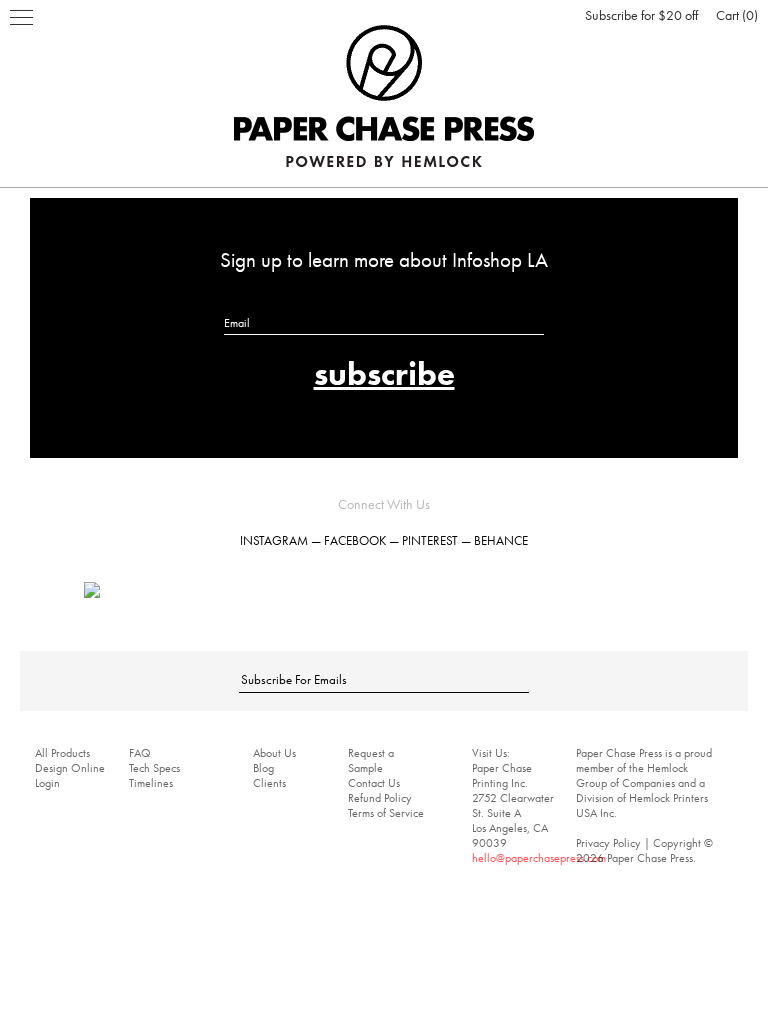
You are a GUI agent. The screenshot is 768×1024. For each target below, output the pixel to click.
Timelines (151, 783)
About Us (274, 753)
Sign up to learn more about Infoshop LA (384, 259)
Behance (501, 540)
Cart (735, 15)
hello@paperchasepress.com (539, 858)
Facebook (355, 540)
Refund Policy (380, 798)
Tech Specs (154, 768)
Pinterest (430, 540)
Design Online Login (70, 775)
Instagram (274, 540)
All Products (62, 753)
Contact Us (374, 783)
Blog (263, 768)
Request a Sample (371, 760)
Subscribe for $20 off (641, 15)
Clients (269, 783)
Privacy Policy (608, 843)
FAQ (140, 753)
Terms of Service (386, 813)
